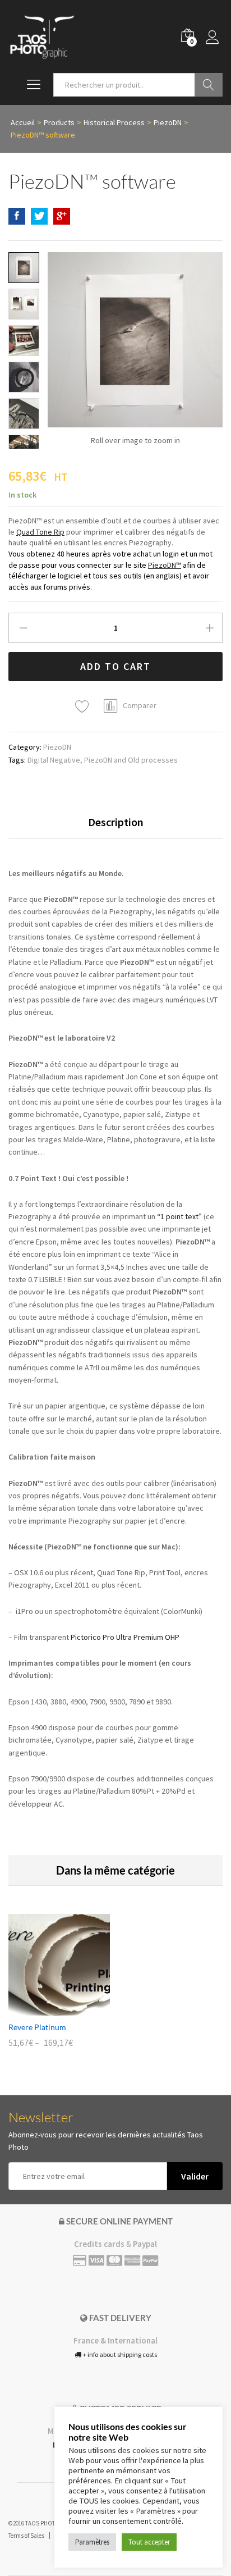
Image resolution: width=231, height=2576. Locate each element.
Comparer (140, 705)
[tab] (116, 827)
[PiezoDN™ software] (17, 216)
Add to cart (115, 666)
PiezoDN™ (165, 565)
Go (209, 85)
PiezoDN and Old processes (131, 760)
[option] (59, 1989)
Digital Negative (54, 760)
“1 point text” (179, 1216)
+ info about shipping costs (119, 2354)
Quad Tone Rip (40, 532)
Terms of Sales (26, 2536)
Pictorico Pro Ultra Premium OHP (125, 1637)
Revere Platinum (37, 2027)
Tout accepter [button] (149, 2542)
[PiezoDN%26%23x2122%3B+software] (39, 216)
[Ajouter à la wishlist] (84, 707)
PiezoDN (57, 747)
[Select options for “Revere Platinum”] (47, 2009)
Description (116, 822)
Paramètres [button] (92, 2542)
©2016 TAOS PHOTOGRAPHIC (46, 2523)
